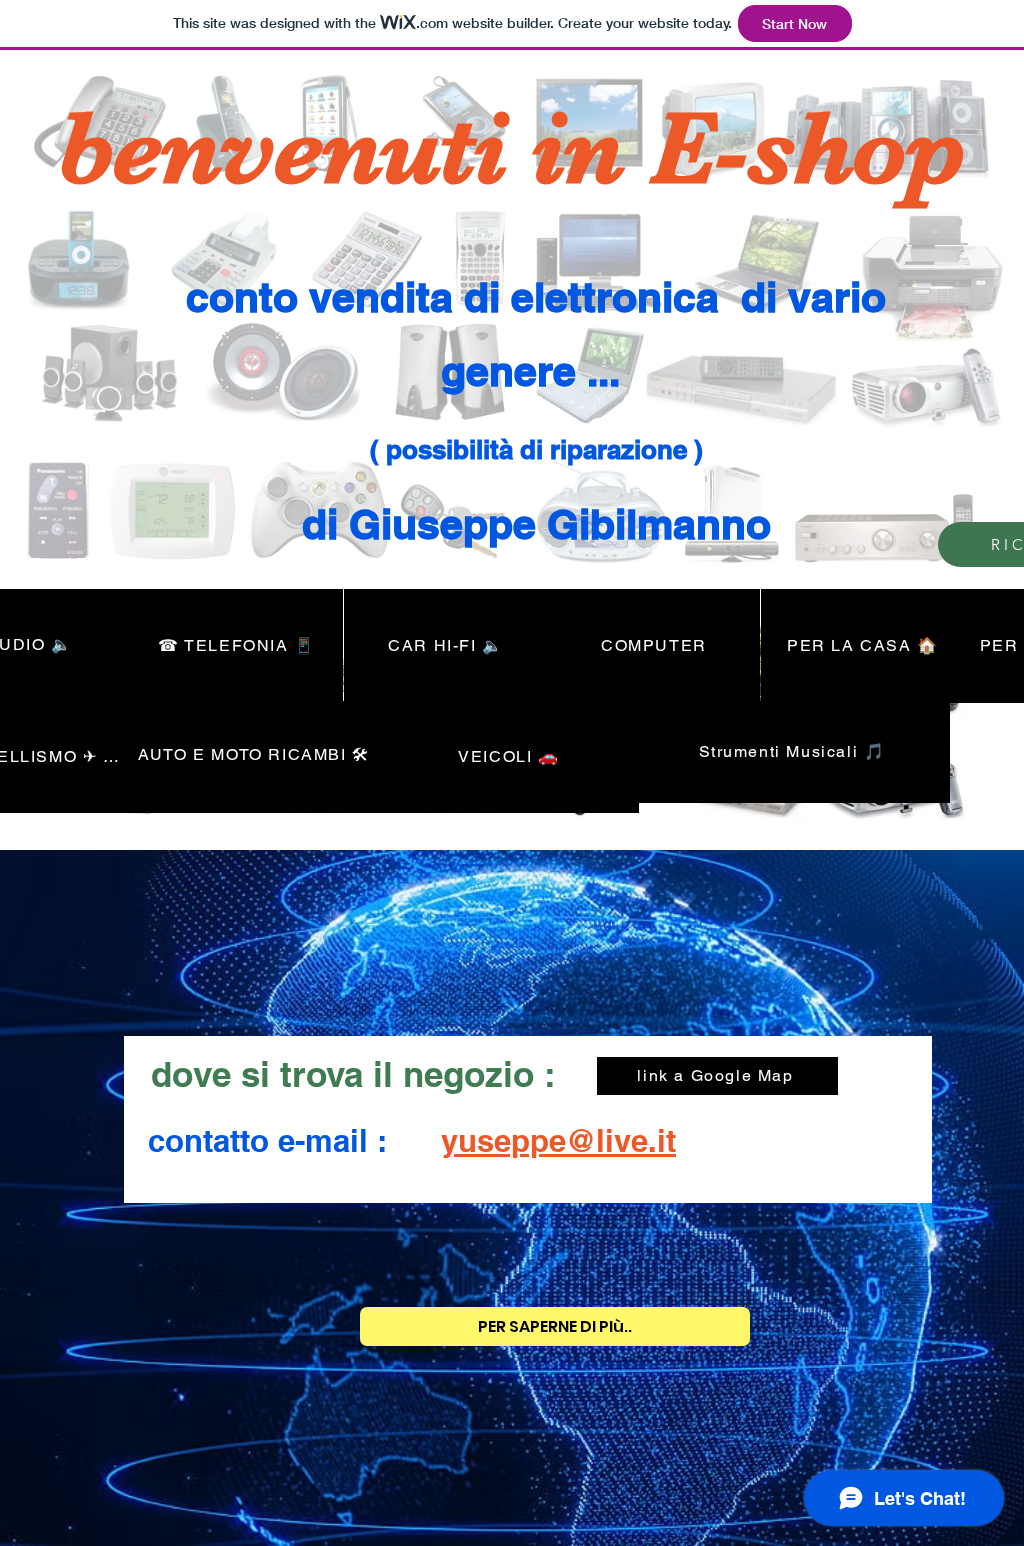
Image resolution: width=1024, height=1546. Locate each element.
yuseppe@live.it (558, 1140)
